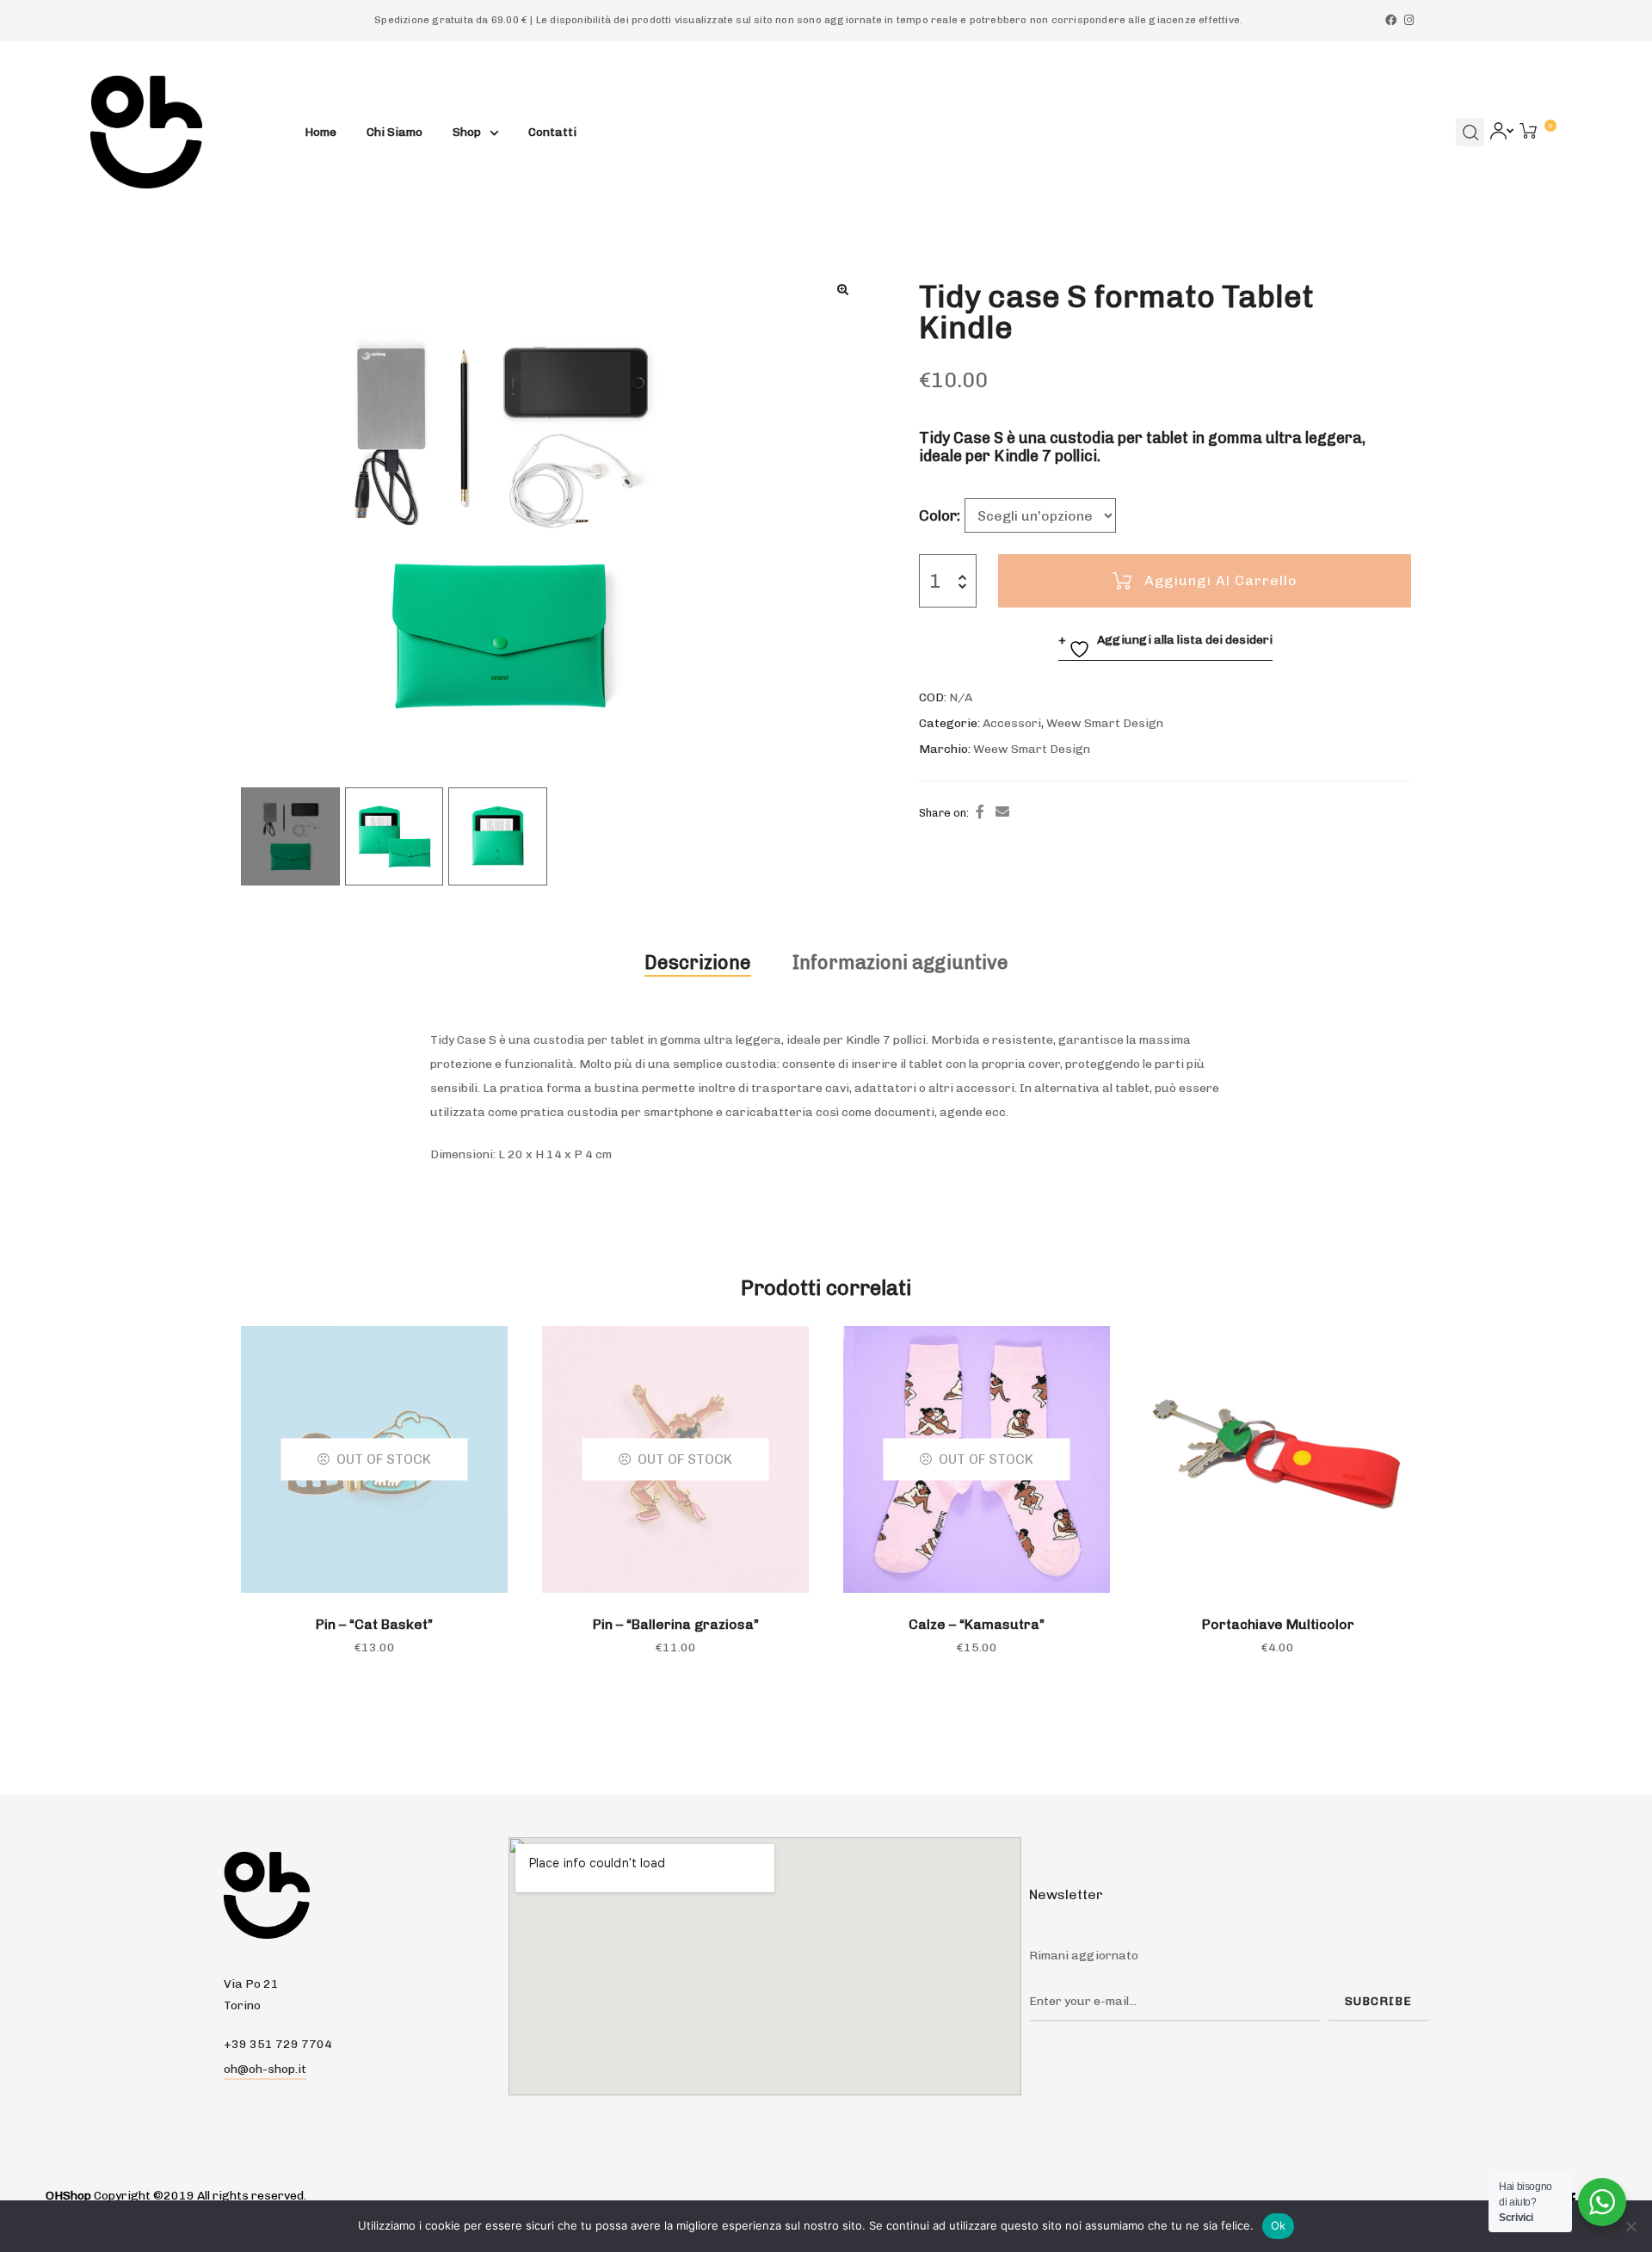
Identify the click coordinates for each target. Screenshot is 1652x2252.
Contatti (552, 132)
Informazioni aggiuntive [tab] (900, 962)
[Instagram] (1409, 20)
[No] (1630, 2226)
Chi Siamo (395, 132)
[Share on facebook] (980, 812)
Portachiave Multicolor (1278, 1624)
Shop (467, 132)
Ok (1279, 2225)
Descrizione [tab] (698, 962)
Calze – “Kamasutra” (977, 1624)
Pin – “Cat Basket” (374, 1624)
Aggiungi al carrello (1221, 580)
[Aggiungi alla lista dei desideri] (1088, 1348)
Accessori (1012, 723)
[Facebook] (1391, 20)
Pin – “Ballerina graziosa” (676, 1624)
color (938, 515)
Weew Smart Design (1105, 723)
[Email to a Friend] (1002, 812)
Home (321, 132)
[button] (842, 289)
